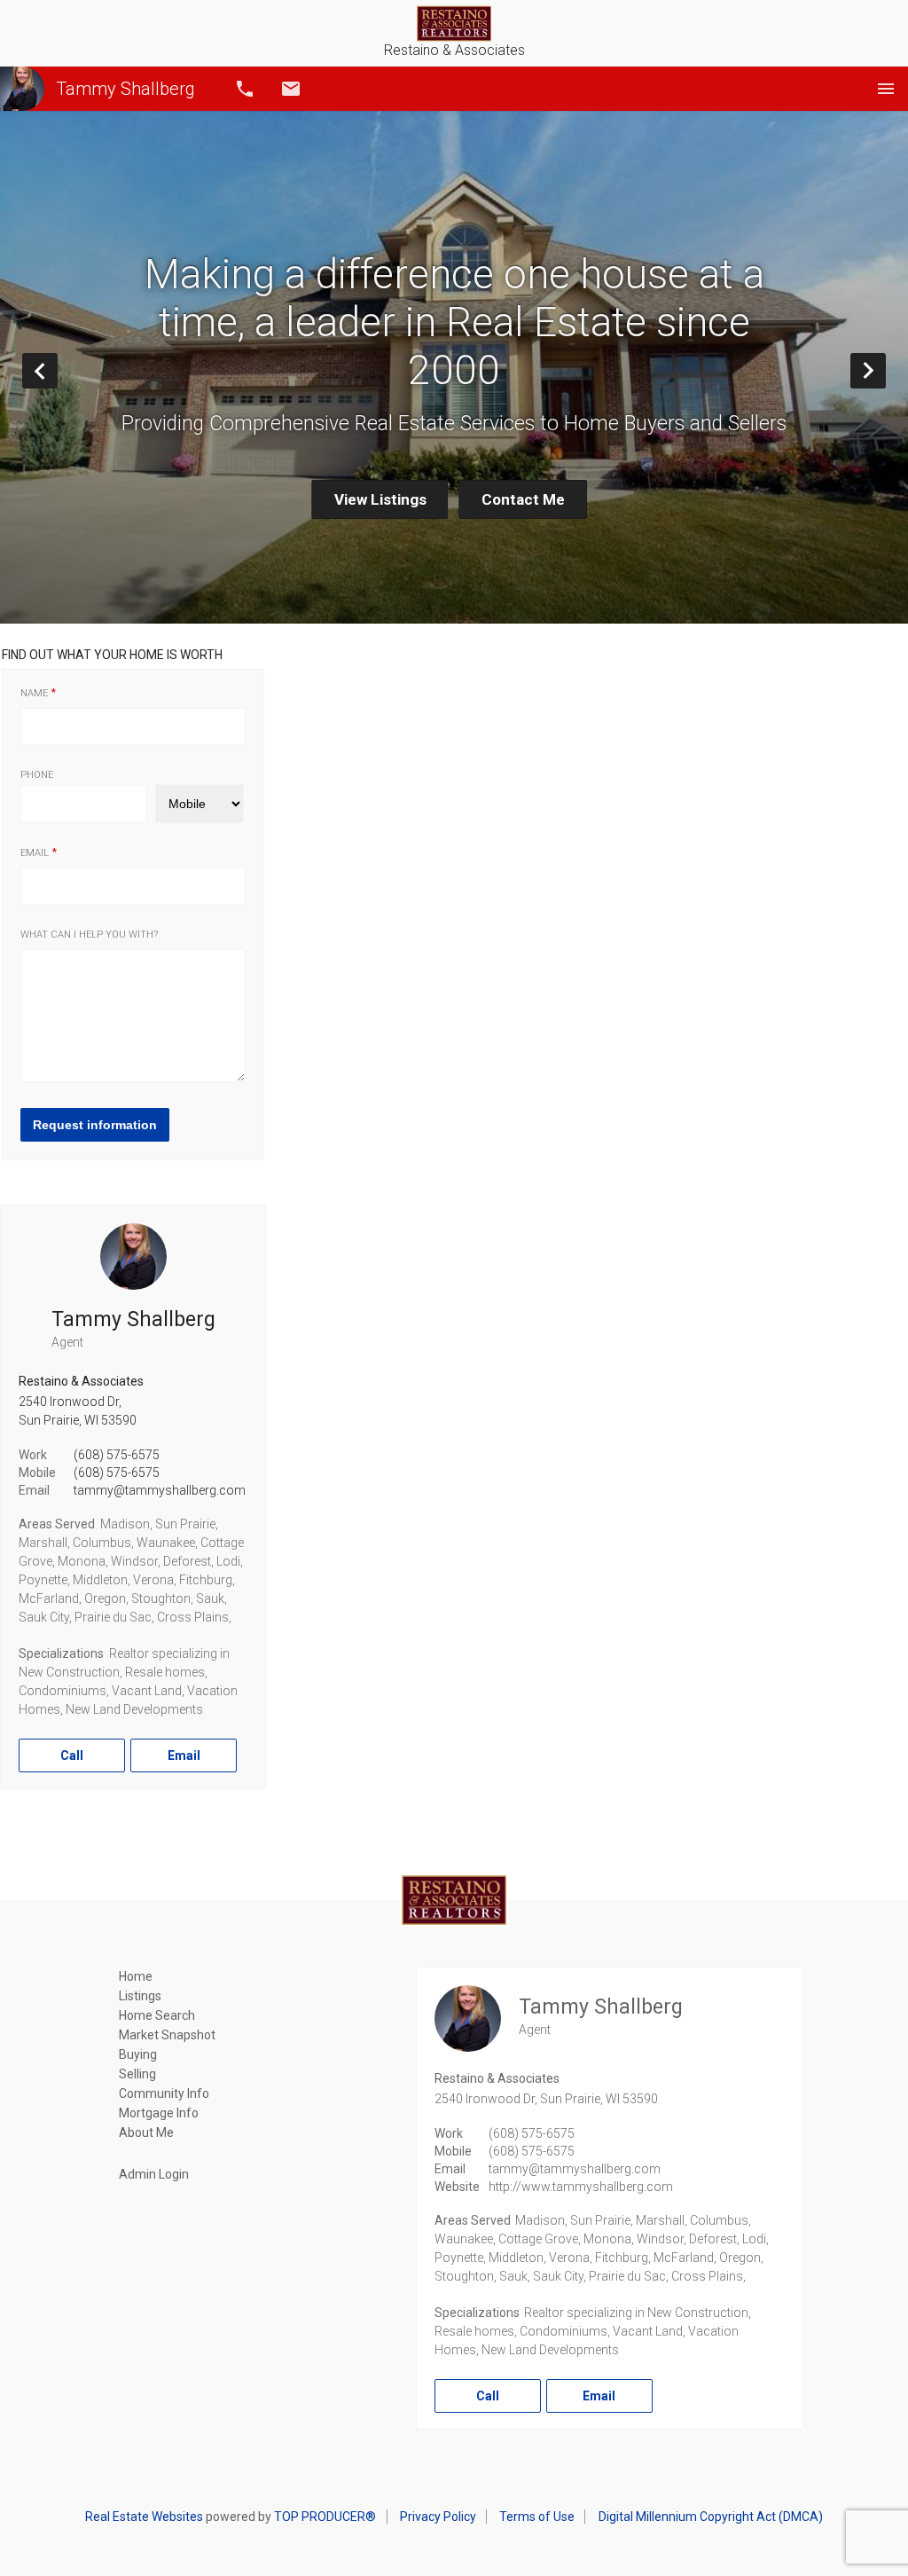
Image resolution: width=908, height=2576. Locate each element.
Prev (57, 370)
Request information (95, 1125)
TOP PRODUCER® (325, 2517)
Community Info (164, 2093)
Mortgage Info (159, 2113)
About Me (146, 2132)
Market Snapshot (167, 2035)
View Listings (380, 499)
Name (34, 693)
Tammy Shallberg (125, 89)
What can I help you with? (89, 935)
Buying (138, 2054)
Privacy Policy (438, 2517)
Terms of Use (537, 2517)
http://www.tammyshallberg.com (581, 2187)
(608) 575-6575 (117, 1455)
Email (291, 89)
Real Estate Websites (144, 2517)
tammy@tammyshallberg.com (160, 1490)
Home (136, 1976)
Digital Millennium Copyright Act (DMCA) (711, 2517)
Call (245, 89)
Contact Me (523, 499)
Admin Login (154, 2174)
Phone (37, 775)
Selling (137, 2074)
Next (885, 370)
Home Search (157, 2015)
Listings (140, 1996)
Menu (886, 89)
